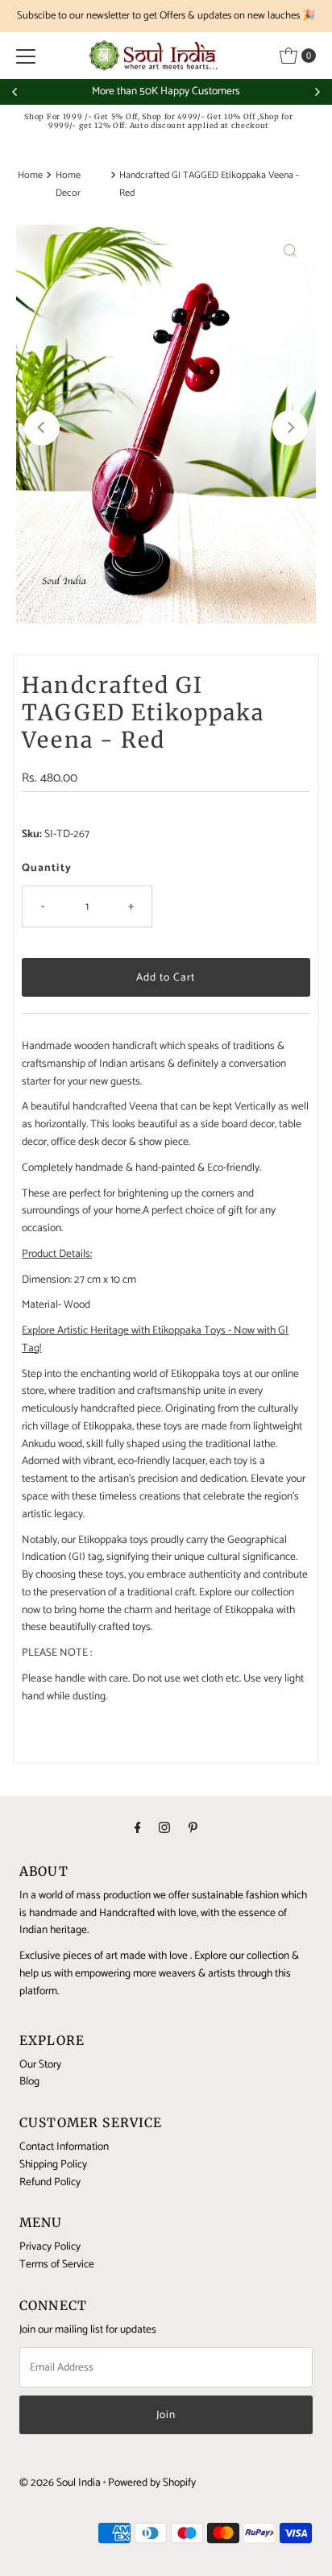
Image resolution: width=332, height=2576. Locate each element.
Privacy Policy (50, 2246)
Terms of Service (57, 2264)
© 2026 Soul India (60, 2483)
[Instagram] (164, 1829)
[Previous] (15, 92)
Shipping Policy (53, 2164)
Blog (29, 2081)
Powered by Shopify (152, 2483)
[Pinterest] (193, 1829)
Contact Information (64, 2147)
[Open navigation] (26, 56)
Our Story (40, 2064)
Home (30, 176)
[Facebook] (138, 1829)
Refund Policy (50, 2182)
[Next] (317, 92)
